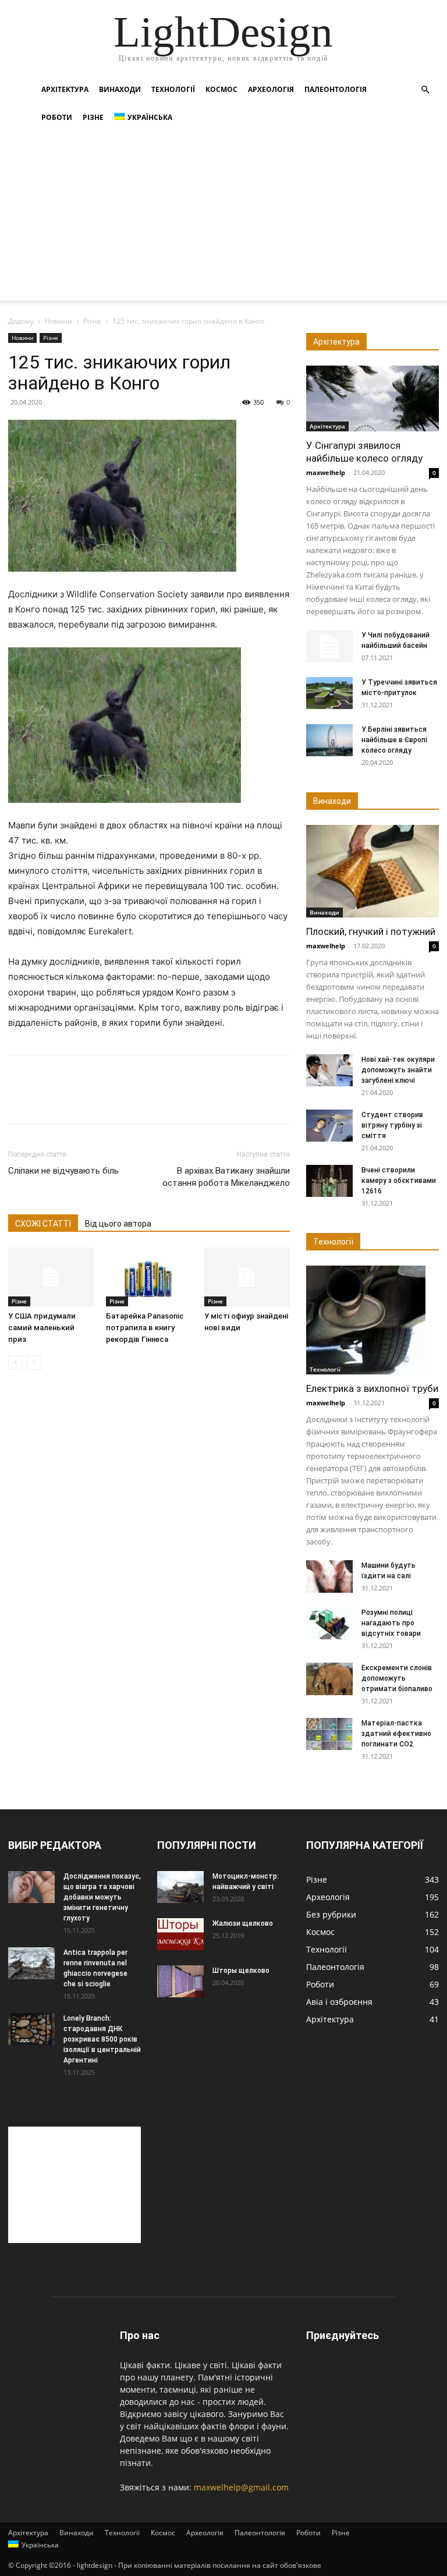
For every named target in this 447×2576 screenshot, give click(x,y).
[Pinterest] (73, 1100)
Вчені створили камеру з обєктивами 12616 (399, 1181)
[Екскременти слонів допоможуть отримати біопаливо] (329, 1679)
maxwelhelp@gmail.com (241, 2487)
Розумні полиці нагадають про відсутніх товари (391, 1623)
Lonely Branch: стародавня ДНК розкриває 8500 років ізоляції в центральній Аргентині (102, 2039)
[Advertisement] (223, 219)
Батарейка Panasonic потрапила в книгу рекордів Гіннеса (145, 1328)
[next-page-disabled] (34, 1363)
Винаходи (120, 89)
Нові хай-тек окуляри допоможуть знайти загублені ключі (398, 1070)
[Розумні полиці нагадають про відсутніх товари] (329, 1623)
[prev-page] (15, 1363)
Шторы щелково (241, 1971)
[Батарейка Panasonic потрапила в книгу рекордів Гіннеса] (149, 1277)
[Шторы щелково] (180, 1981)
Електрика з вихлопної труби (372, 1388)
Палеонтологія (336, 89)
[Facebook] (20, 1100)
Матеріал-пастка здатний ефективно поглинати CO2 (396, 1734)
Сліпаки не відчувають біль (63, 1171)
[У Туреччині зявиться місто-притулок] (329, 693)
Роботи (57, 117)
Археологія (271, 89)
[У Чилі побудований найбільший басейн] (329, 646)
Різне (93, 117)
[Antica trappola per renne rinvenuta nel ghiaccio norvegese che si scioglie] (31, 1963)
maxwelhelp (326, 472)
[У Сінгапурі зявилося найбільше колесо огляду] (372, 398)
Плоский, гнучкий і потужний (371, 931)
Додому (21, 321)
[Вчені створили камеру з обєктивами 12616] (329, 1181)
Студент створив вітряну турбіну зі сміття (392, 1125)
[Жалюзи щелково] (180, 1934)
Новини (58, 321)
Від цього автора (118, 1224)
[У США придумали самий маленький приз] (51, 1277)
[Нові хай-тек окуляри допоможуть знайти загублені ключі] (329, 1070)
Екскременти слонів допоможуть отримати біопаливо (397, 1678)
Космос (221, 89)
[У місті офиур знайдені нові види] (247, 1277)
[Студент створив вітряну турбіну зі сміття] (329, 1126)
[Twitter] (47, 1100)
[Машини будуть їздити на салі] (329, 1576)
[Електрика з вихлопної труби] (372, 1320)
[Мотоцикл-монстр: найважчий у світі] (180, 1887)
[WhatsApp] (100, 1100)
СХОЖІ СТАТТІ (43, 1224)
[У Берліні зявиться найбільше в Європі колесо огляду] (329, 740)
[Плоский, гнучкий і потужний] (372, 871)
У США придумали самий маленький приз (42, 1328)
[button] (425, 90)
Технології (173, 89)
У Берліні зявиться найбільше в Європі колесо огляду (394, 740)
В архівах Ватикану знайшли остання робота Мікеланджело (226, 1177)
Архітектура (65, 89)
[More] (127, 1100)
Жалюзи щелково (243, 1923)
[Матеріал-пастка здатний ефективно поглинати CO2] (329, 1734)
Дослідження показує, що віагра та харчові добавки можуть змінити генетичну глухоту (102, 1897)
